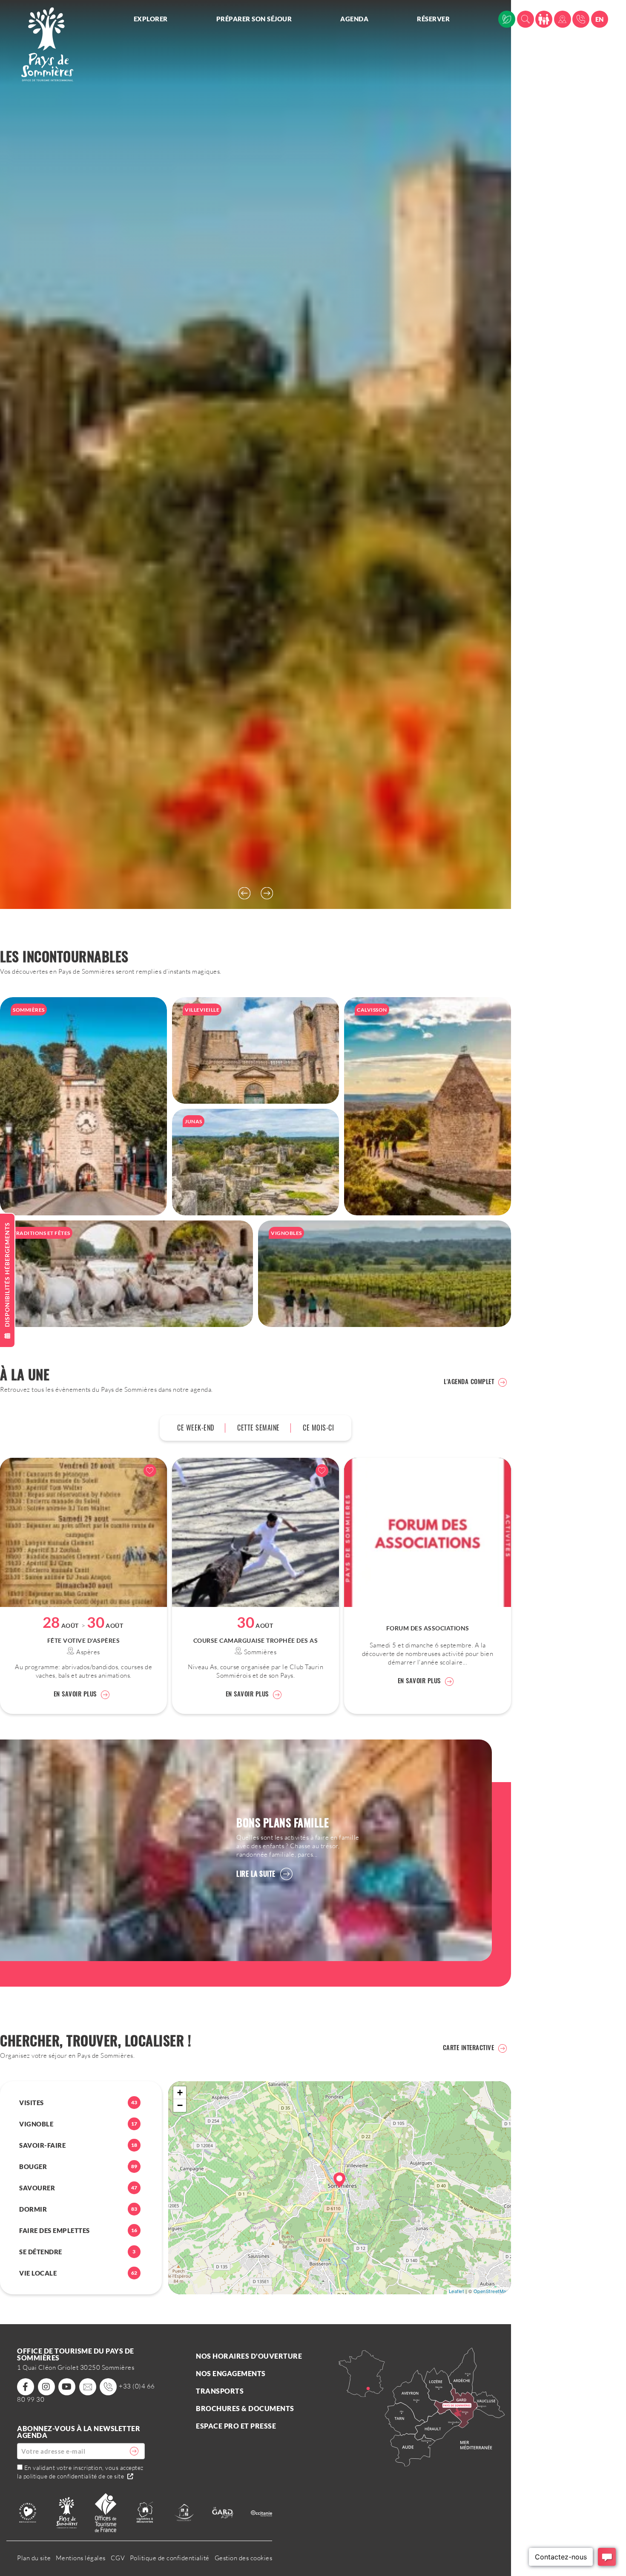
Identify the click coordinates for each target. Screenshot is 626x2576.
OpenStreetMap (491, 2291)
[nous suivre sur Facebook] (26, 2387)
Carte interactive (469, 2047)
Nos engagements (231, 2373)
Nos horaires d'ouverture (249, 2356)
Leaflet (457, 2291)
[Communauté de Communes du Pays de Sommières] (67, 2512)
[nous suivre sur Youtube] (67, 2387)
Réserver (433, 19)
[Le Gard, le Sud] (223, 2512)
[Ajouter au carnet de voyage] (150, 1471)
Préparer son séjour (254, 19)
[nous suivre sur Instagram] (46, 2387)
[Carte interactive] (563, 19)
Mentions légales (81, 2558)
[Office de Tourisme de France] (106, 2512)
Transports (220, 2391)
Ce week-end (196, 1428)
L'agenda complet (469, 1381)
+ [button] (180, 2093)
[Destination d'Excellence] (28, 2512)
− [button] (180, 2105)
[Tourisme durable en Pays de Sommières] (507, 19)
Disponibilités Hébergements (7, 1275)
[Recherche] (525, 19)
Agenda (354, 19)
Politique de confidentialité (170, 2558)
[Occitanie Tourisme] (261, 2512)
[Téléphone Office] (581, 19)
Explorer (151, 19)
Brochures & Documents (245, 2408)
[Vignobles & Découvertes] (145, 2512)
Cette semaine (258, 1428)
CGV (118, 2558)
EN (600, 19)
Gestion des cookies (244, 2558)
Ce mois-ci (318, 1428)
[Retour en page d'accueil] (47, 44)
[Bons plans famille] (544, 19)
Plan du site (34, 2558)
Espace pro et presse (236, 2426)
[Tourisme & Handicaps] (184, 2512)
